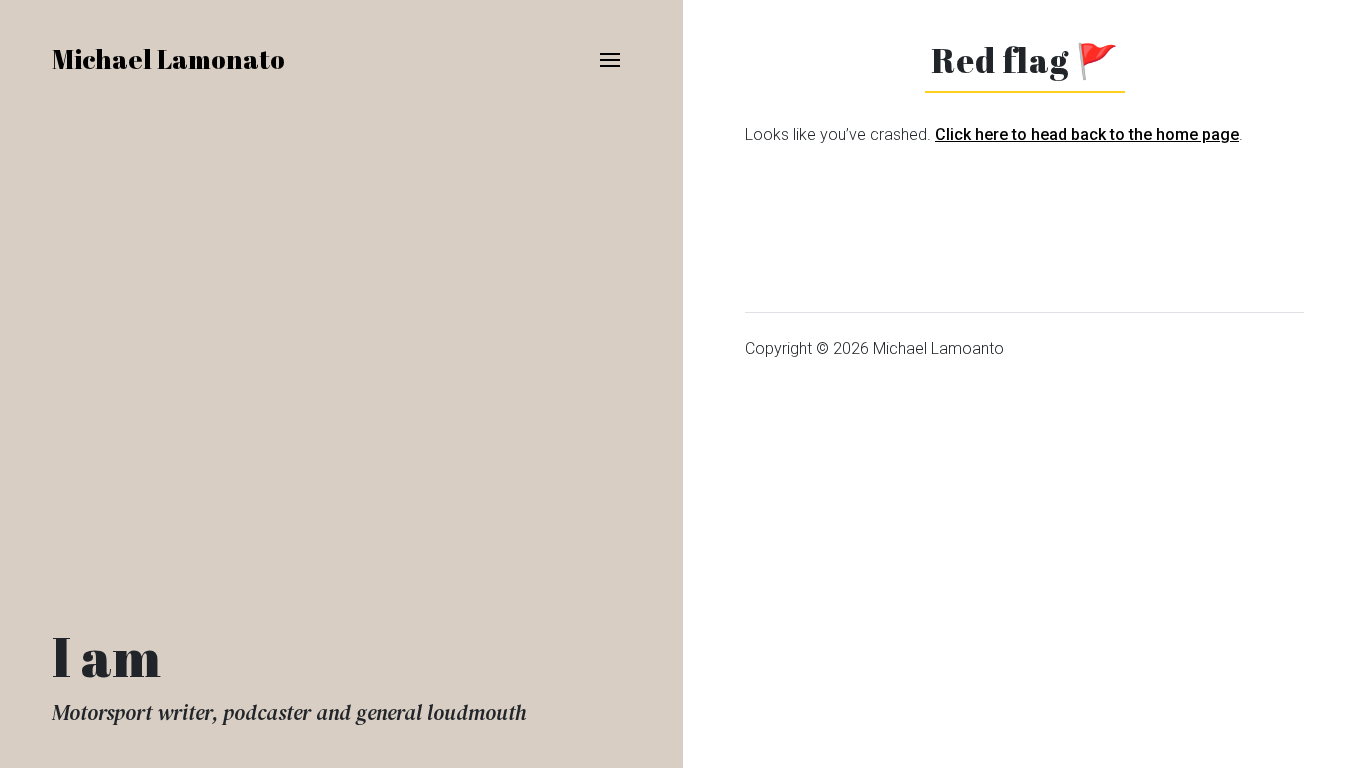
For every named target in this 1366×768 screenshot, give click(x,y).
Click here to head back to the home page (1087, 134)
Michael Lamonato (168, 59)
